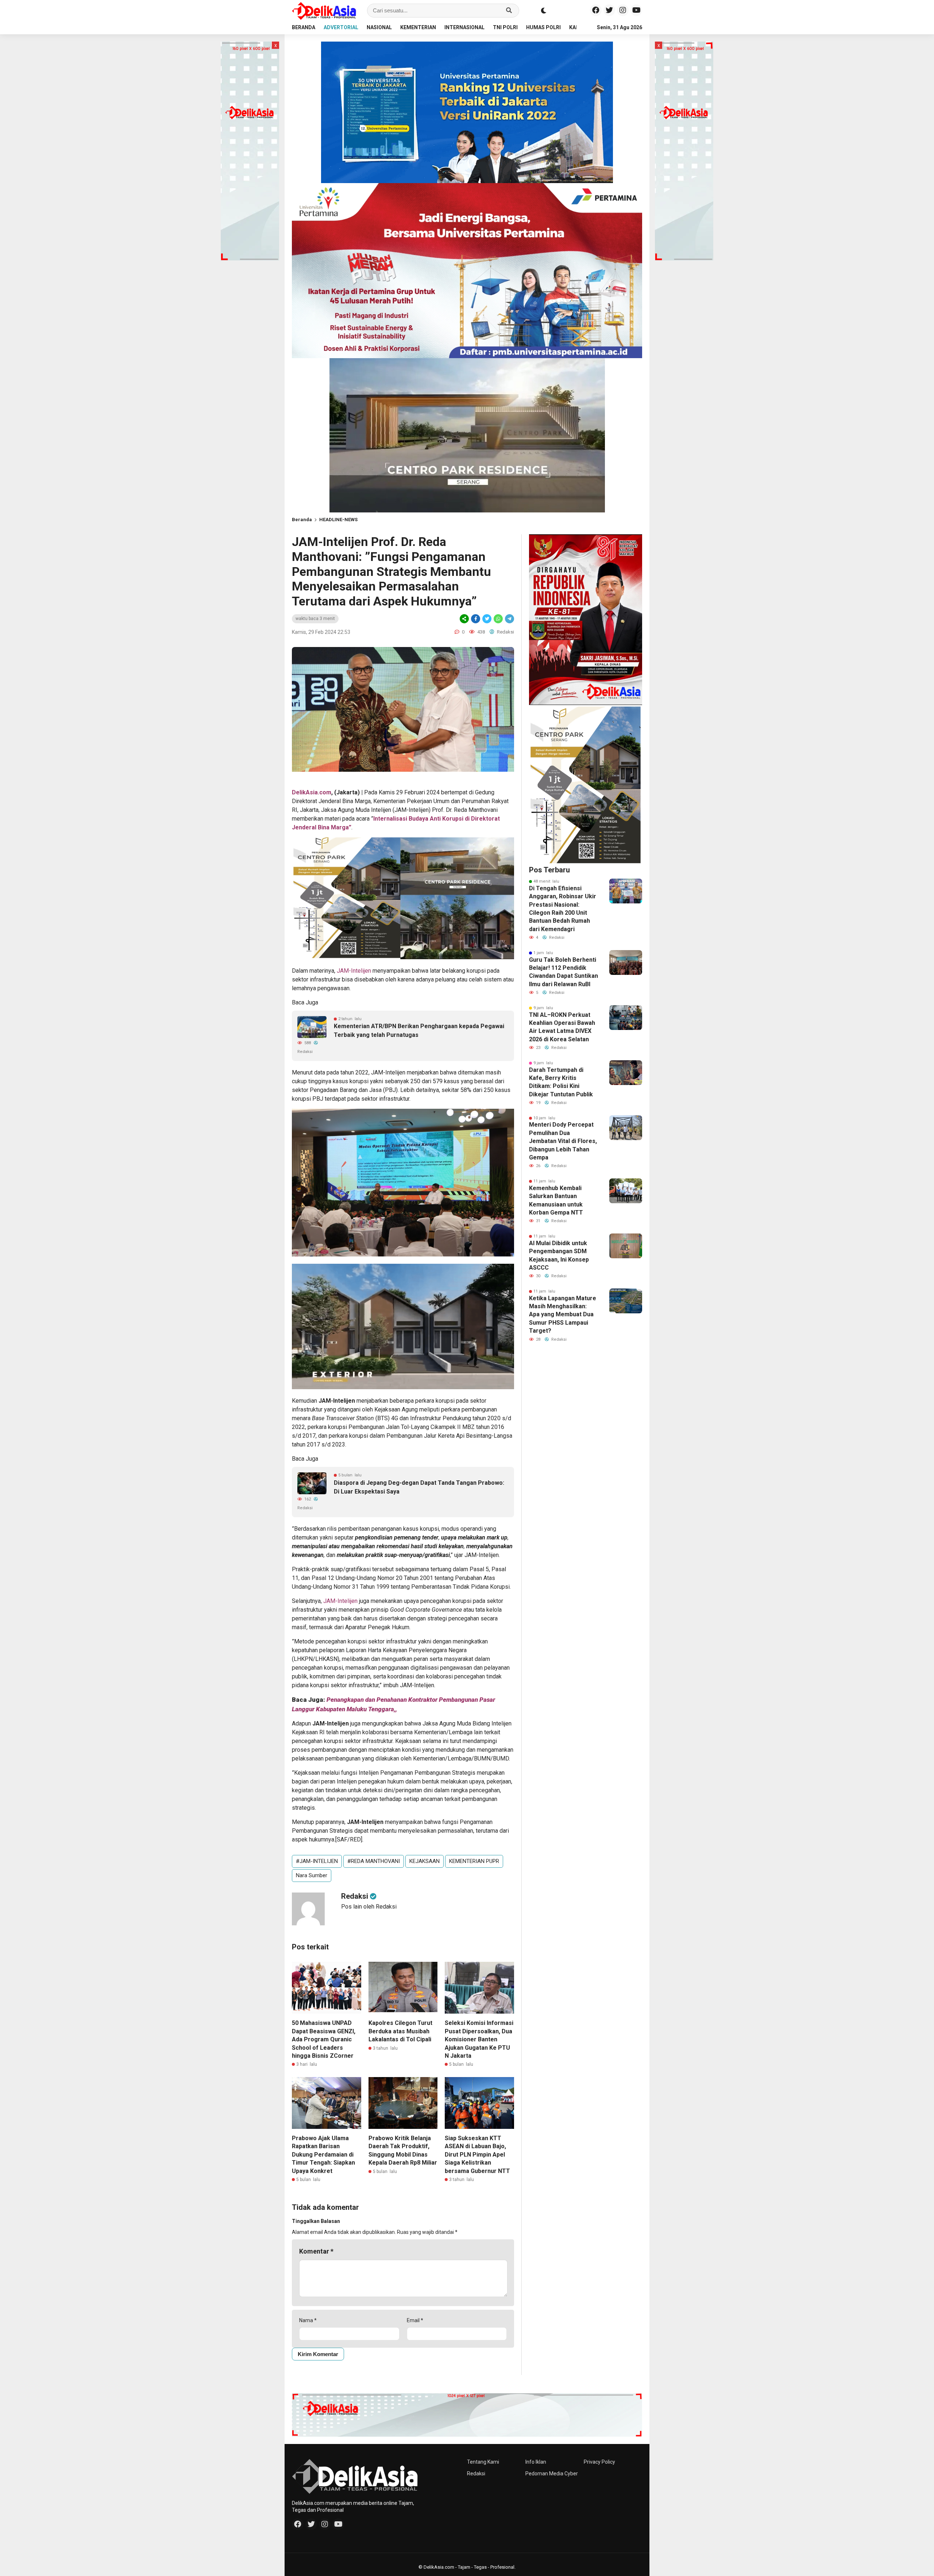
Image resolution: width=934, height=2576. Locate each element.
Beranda (302, 520)
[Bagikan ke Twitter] (487, 619)
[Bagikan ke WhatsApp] (498, 619)
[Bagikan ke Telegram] (509, 619)
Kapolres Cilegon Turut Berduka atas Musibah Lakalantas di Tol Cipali (400, 2031)
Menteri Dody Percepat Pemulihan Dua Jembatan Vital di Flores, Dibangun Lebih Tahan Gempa (563, 1141)
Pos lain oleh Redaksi (369, 1907)
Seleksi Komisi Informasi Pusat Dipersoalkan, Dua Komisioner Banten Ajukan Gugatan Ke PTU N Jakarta (479, 2039)
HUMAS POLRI (543, 27)
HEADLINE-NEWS (338, 520)
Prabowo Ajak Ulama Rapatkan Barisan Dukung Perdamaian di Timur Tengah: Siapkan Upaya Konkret (323, 2155)
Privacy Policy (599, 2462)
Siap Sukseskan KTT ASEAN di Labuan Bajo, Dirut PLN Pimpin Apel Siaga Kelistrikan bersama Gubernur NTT (477, 2155)
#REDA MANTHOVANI (374, 1861)
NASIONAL (379, 27)
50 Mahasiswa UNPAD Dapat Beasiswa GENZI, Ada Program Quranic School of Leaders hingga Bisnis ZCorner (324, 2039)
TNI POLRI (505, 27)
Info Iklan (536, 2462)
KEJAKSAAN (424, 1861)
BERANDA (304, 27)
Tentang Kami (483, 2462)
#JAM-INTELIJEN (317, 1861)
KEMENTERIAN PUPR (474, 1861)
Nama (308, 2320)
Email (415, 2320)
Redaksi (476, 2474)
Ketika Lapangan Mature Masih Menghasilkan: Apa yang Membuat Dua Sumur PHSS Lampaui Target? (563, 1315)
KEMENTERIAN (418, 27)
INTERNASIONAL (464, 27)
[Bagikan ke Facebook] (476, 619)
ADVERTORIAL (341, 27)
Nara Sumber (312, 1875)
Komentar (316, 2251)
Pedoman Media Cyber (552, 2474)
